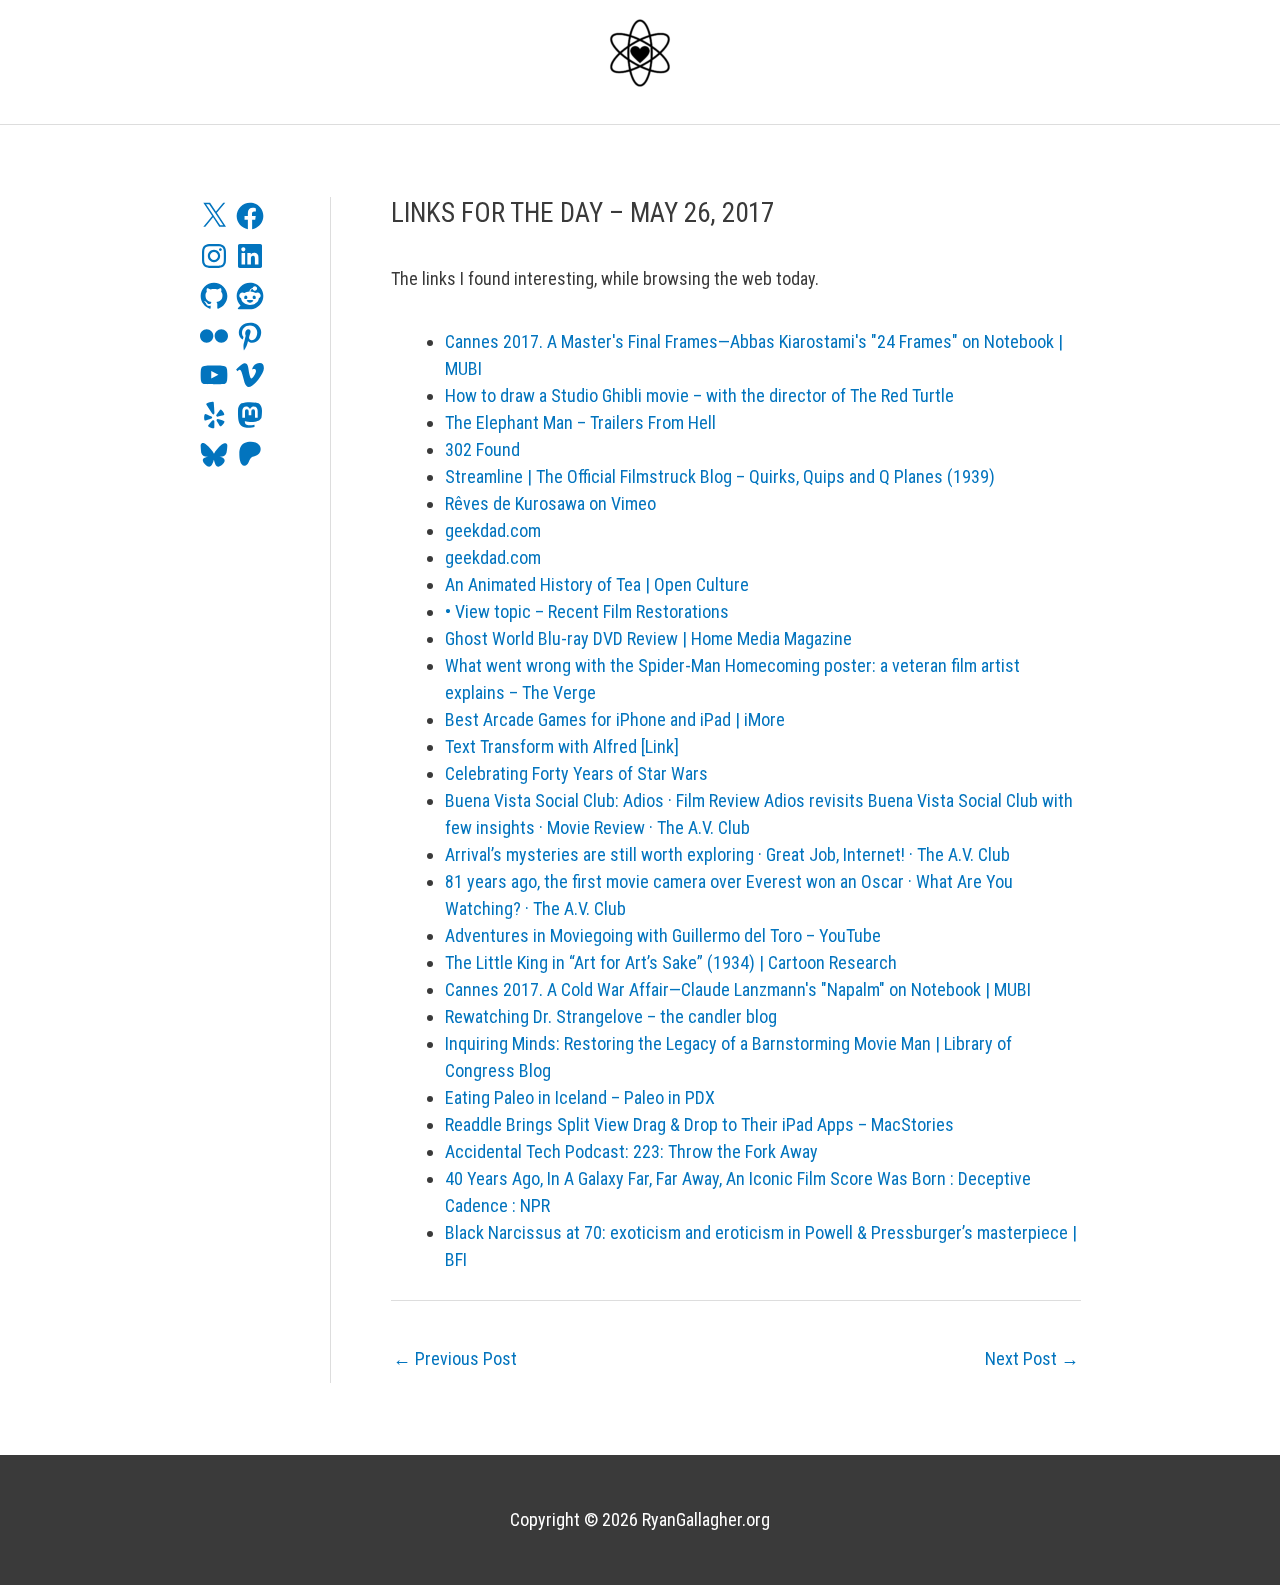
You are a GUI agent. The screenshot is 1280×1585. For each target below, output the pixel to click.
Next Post (1032, 1358)
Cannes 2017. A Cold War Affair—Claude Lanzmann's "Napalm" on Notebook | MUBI (738, 989)
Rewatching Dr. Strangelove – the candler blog (611, 1016)
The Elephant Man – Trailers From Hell (580, 422)
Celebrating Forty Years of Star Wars (576, 773)
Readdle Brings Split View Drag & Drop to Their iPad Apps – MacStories (699, 1124)
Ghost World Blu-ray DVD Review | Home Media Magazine (648, 638)
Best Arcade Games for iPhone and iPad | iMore (615, 719)
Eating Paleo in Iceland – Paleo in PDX (580, 1097)
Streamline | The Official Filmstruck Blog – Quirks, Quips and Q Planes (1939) (720, 476)
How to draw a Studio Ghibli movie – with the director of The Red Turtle (699, 395)
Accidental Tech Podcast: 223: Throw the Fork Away (631, 1151)
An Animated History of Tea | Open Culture (597, 584)
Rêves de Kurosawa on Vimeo (550, 503)
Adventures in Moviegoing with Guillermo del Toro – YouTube (663, 935)
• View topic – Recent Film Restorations (587, 611)
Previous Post (455, 1358)
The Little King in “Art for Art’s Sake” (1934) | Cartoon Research (671, 962)
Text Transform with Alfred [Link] (562, 746)
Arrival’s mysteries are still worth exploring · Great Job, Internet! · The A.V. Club (727, 854)
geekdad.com (493, 530)
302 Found (482, 449)
